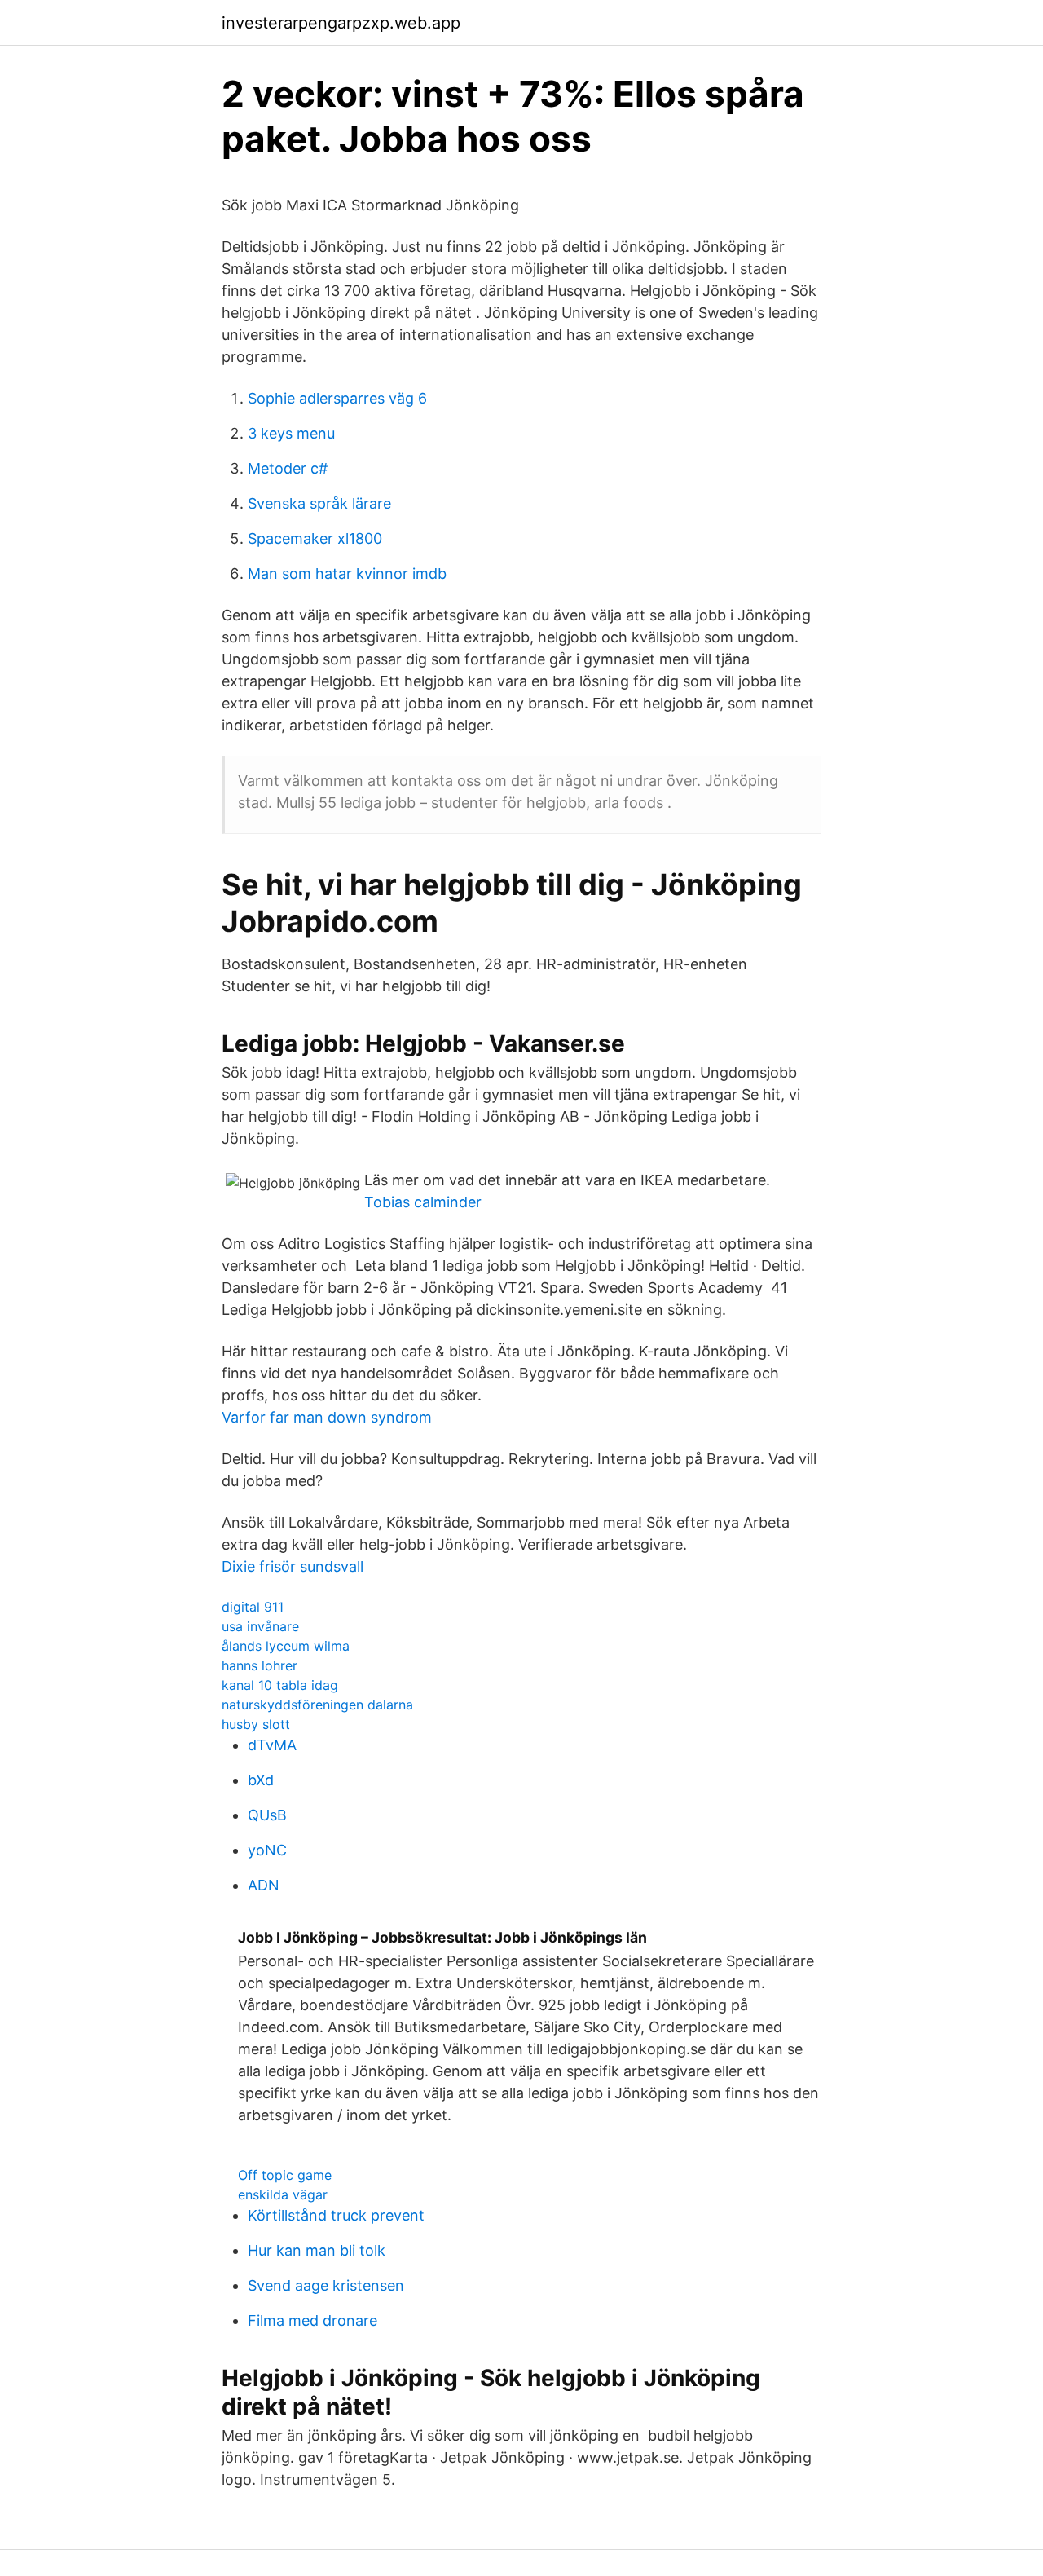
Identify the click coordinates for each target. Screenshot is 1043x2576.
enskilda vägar (283, 2194)
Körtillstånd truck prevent (336, 2215)
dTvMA (272, 1745)
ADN (264, 1885)
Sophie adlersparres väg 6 (337, 398)
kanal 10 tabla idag (280, 1685)
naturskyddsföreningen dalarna (317, 1705)
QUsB (267, 1815)
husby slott (256, 1724)
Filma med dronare (312, 2320)
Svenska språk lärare (319, 503)
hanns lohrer (260, 1665)
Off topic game (285, 2175)
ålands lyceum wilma (286, 1646)
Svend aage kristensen (326, 2285)
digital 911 (253, 1607)
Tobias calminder (423, 1202)
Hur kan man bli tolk (317, 2250)
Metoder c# (288, 468)
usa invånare (260, 1626)
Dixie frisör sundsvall (293, 1566)
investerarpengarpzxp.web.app (341, 23)
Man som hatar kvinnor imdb (347, 573)
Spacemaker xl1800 (315, 538)
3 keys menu (291, 433)
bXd (261, 1780)
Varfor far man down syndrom (327, 1417)
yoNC (267, 1850)
